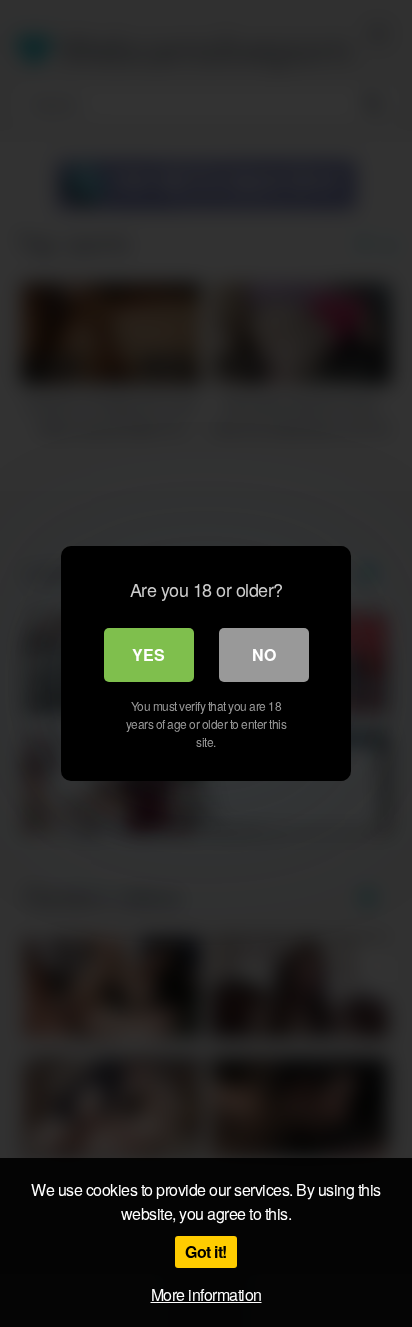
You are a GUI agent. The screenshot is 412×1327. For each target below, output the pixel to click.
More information (206, 1294)
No (264, 654)
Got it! (206, 1251)
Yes (148, 654)
